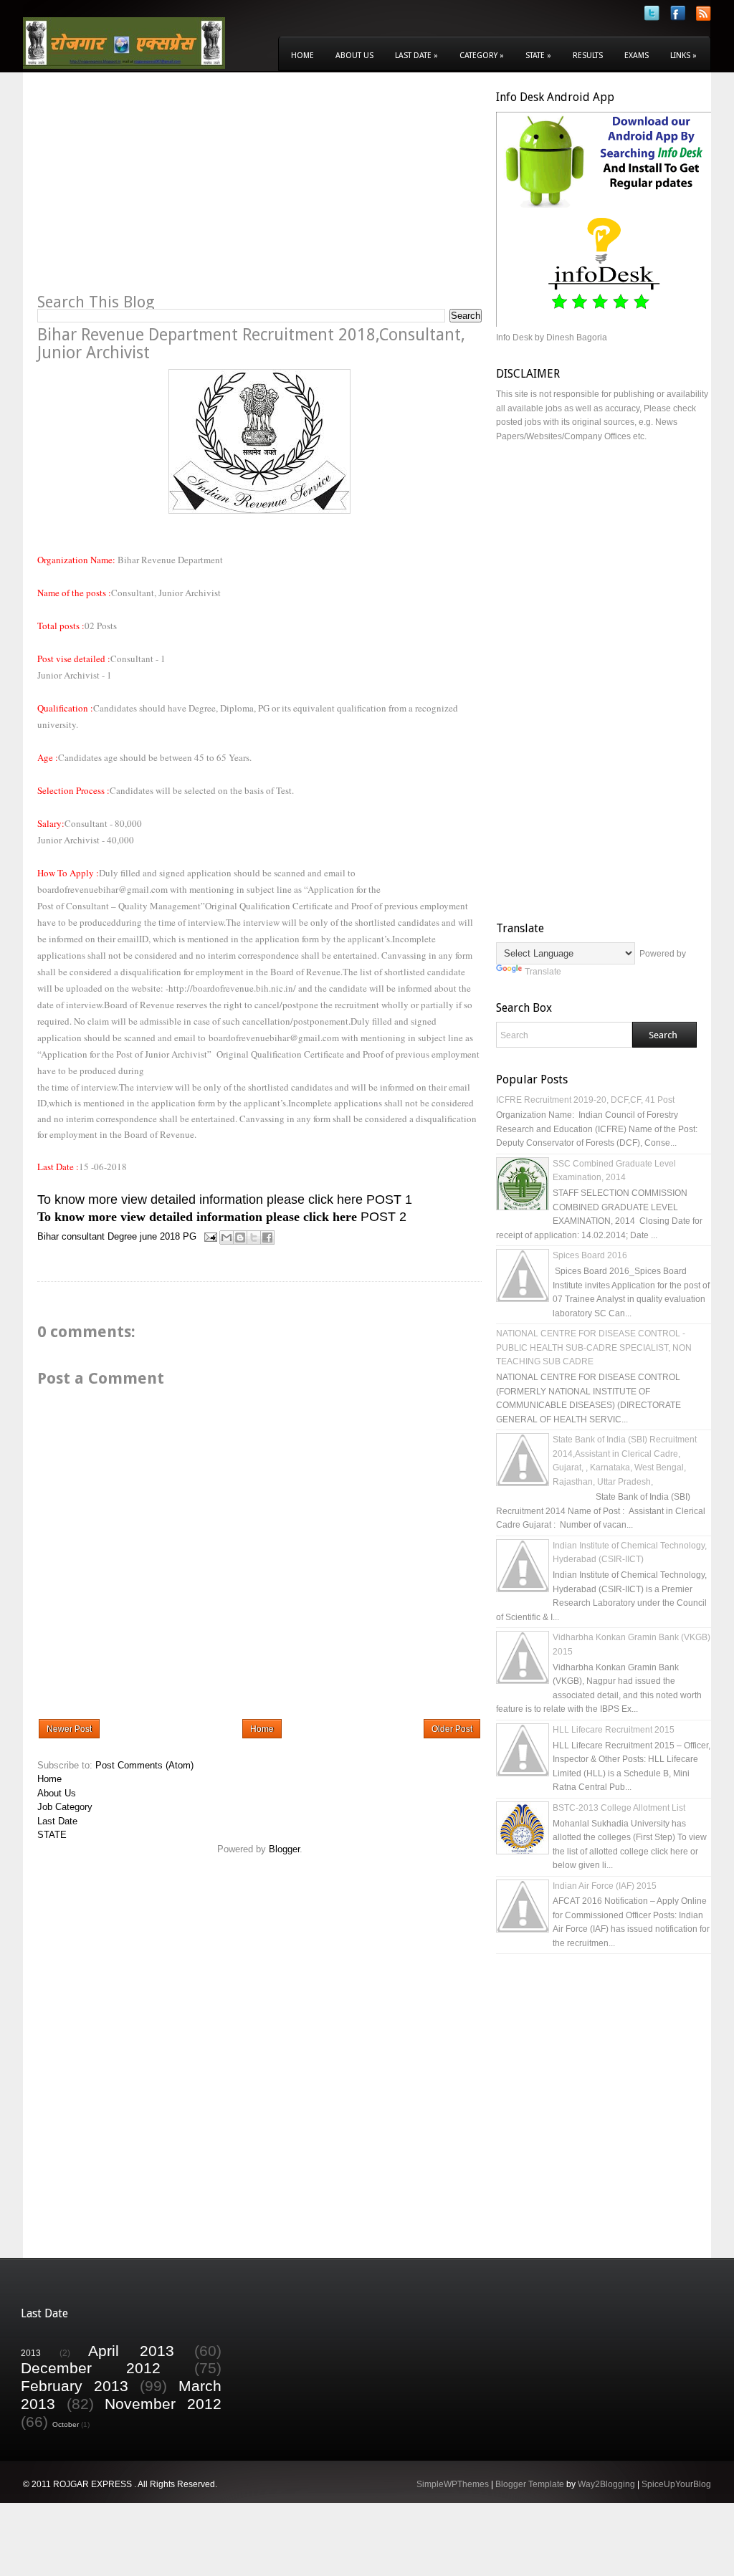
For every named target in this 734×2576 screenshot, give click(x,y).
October (66, 2424)
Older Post (452, 1729)
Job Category (65, 1807)
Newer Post (69, 1729)
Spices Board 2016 (590, 1255)
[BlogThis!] (240, 1237)
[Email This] (227, 1237)
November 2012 (163, 2404)
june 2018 (160, 1236)
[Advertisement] (158, 191)
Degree (122, 1236)
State (538, 56)
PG (190, 1236)
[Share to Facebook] (267, 1237)
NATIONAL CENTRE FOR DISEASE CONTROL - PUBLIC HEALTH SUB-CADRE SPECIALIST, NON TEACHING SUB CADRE (594, 1347)
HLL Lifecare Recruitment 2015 (614, 1730)
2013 (31, 2353)
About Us (354, 56)
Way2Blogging (606, 2484)
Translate (543, 972)
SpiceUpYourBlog (676, 2484)
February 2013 (75, 2386)
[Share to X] (254, 1237)
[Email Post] (210, 1236)
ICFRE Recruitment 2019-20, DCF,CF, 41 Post (585, 1100)
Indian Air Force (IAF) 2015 (605, 1886)
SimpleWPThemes (453, 2484)
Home (302, 56)
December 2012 (91, 2368)
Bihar (48, 1236)
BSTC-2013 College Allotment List (619, 1808)
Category (482, 56)
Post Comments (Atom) (144, 1765)
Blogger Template (530, 2484)
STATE (52, 1835)
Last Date (416, 56)
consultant (83, 1236)
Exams (637, 56)
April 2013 (131, 2351)
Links (683, 56)
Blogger (284, 1849)
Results (588, 56)
